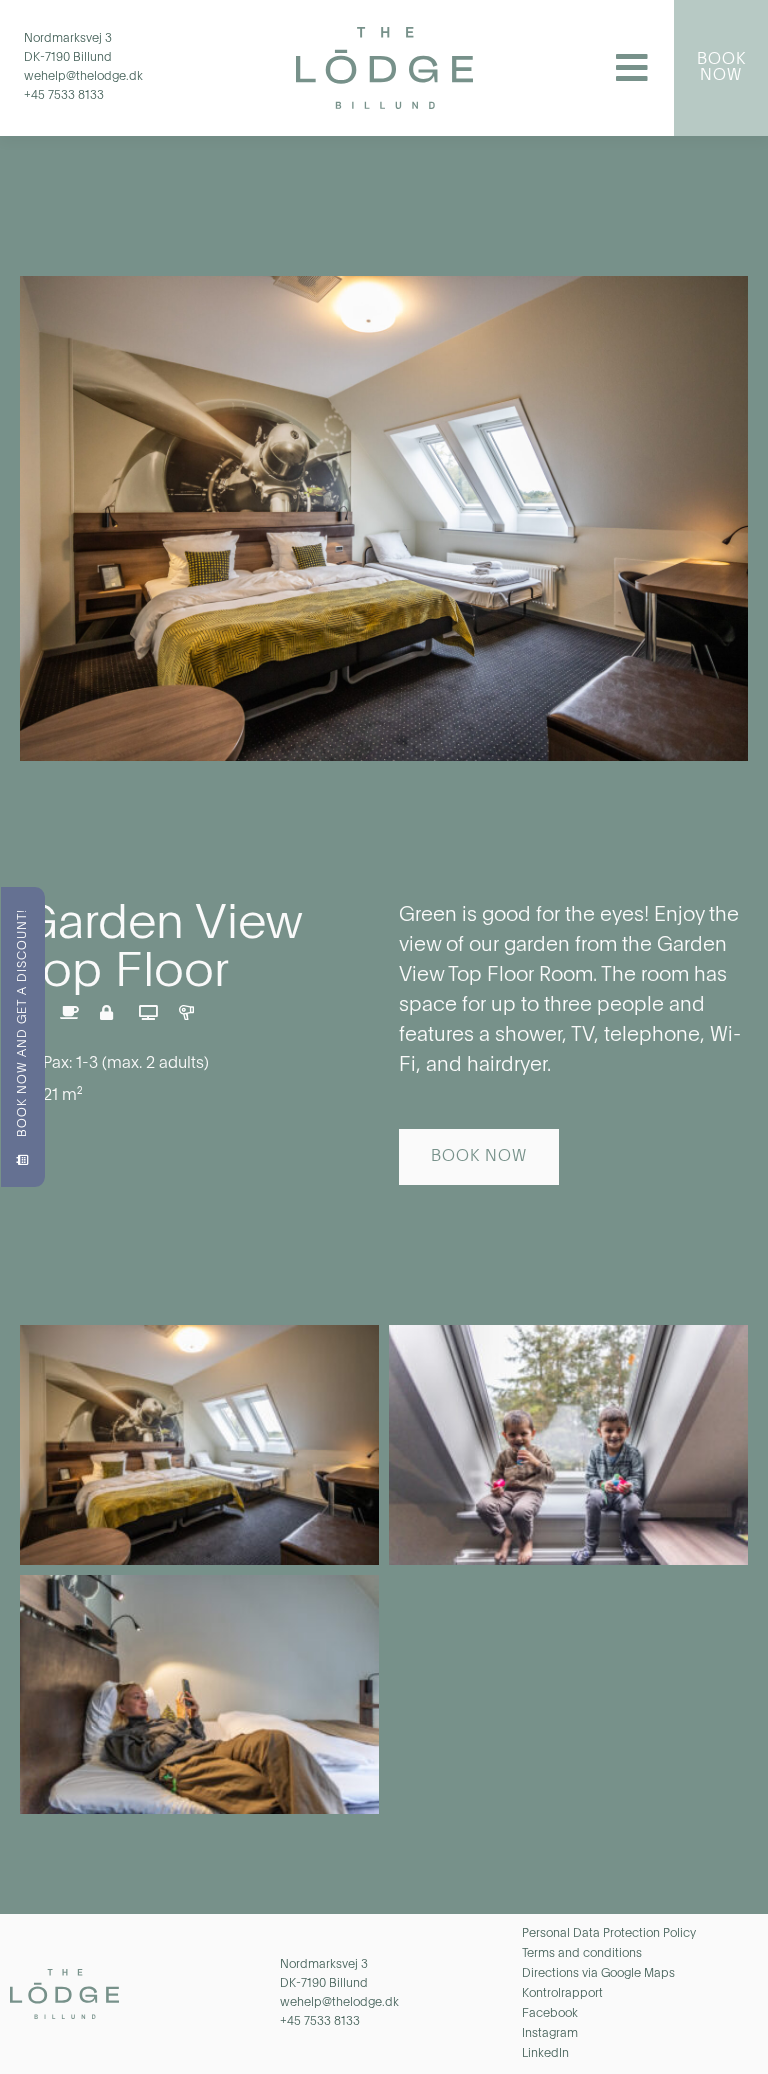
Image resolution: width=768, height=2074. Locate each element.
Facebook (550, 2014)
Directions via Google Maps (598, 1974)
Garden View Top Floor (161, 949)
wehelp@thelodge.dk (83, 77)
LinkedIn (545, 2054)
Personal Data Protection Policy (609, 1934)
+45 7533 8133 (64, 96)
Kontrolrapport (562, 1994)
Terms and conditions (582, 1954)
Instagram (550, 2034)
